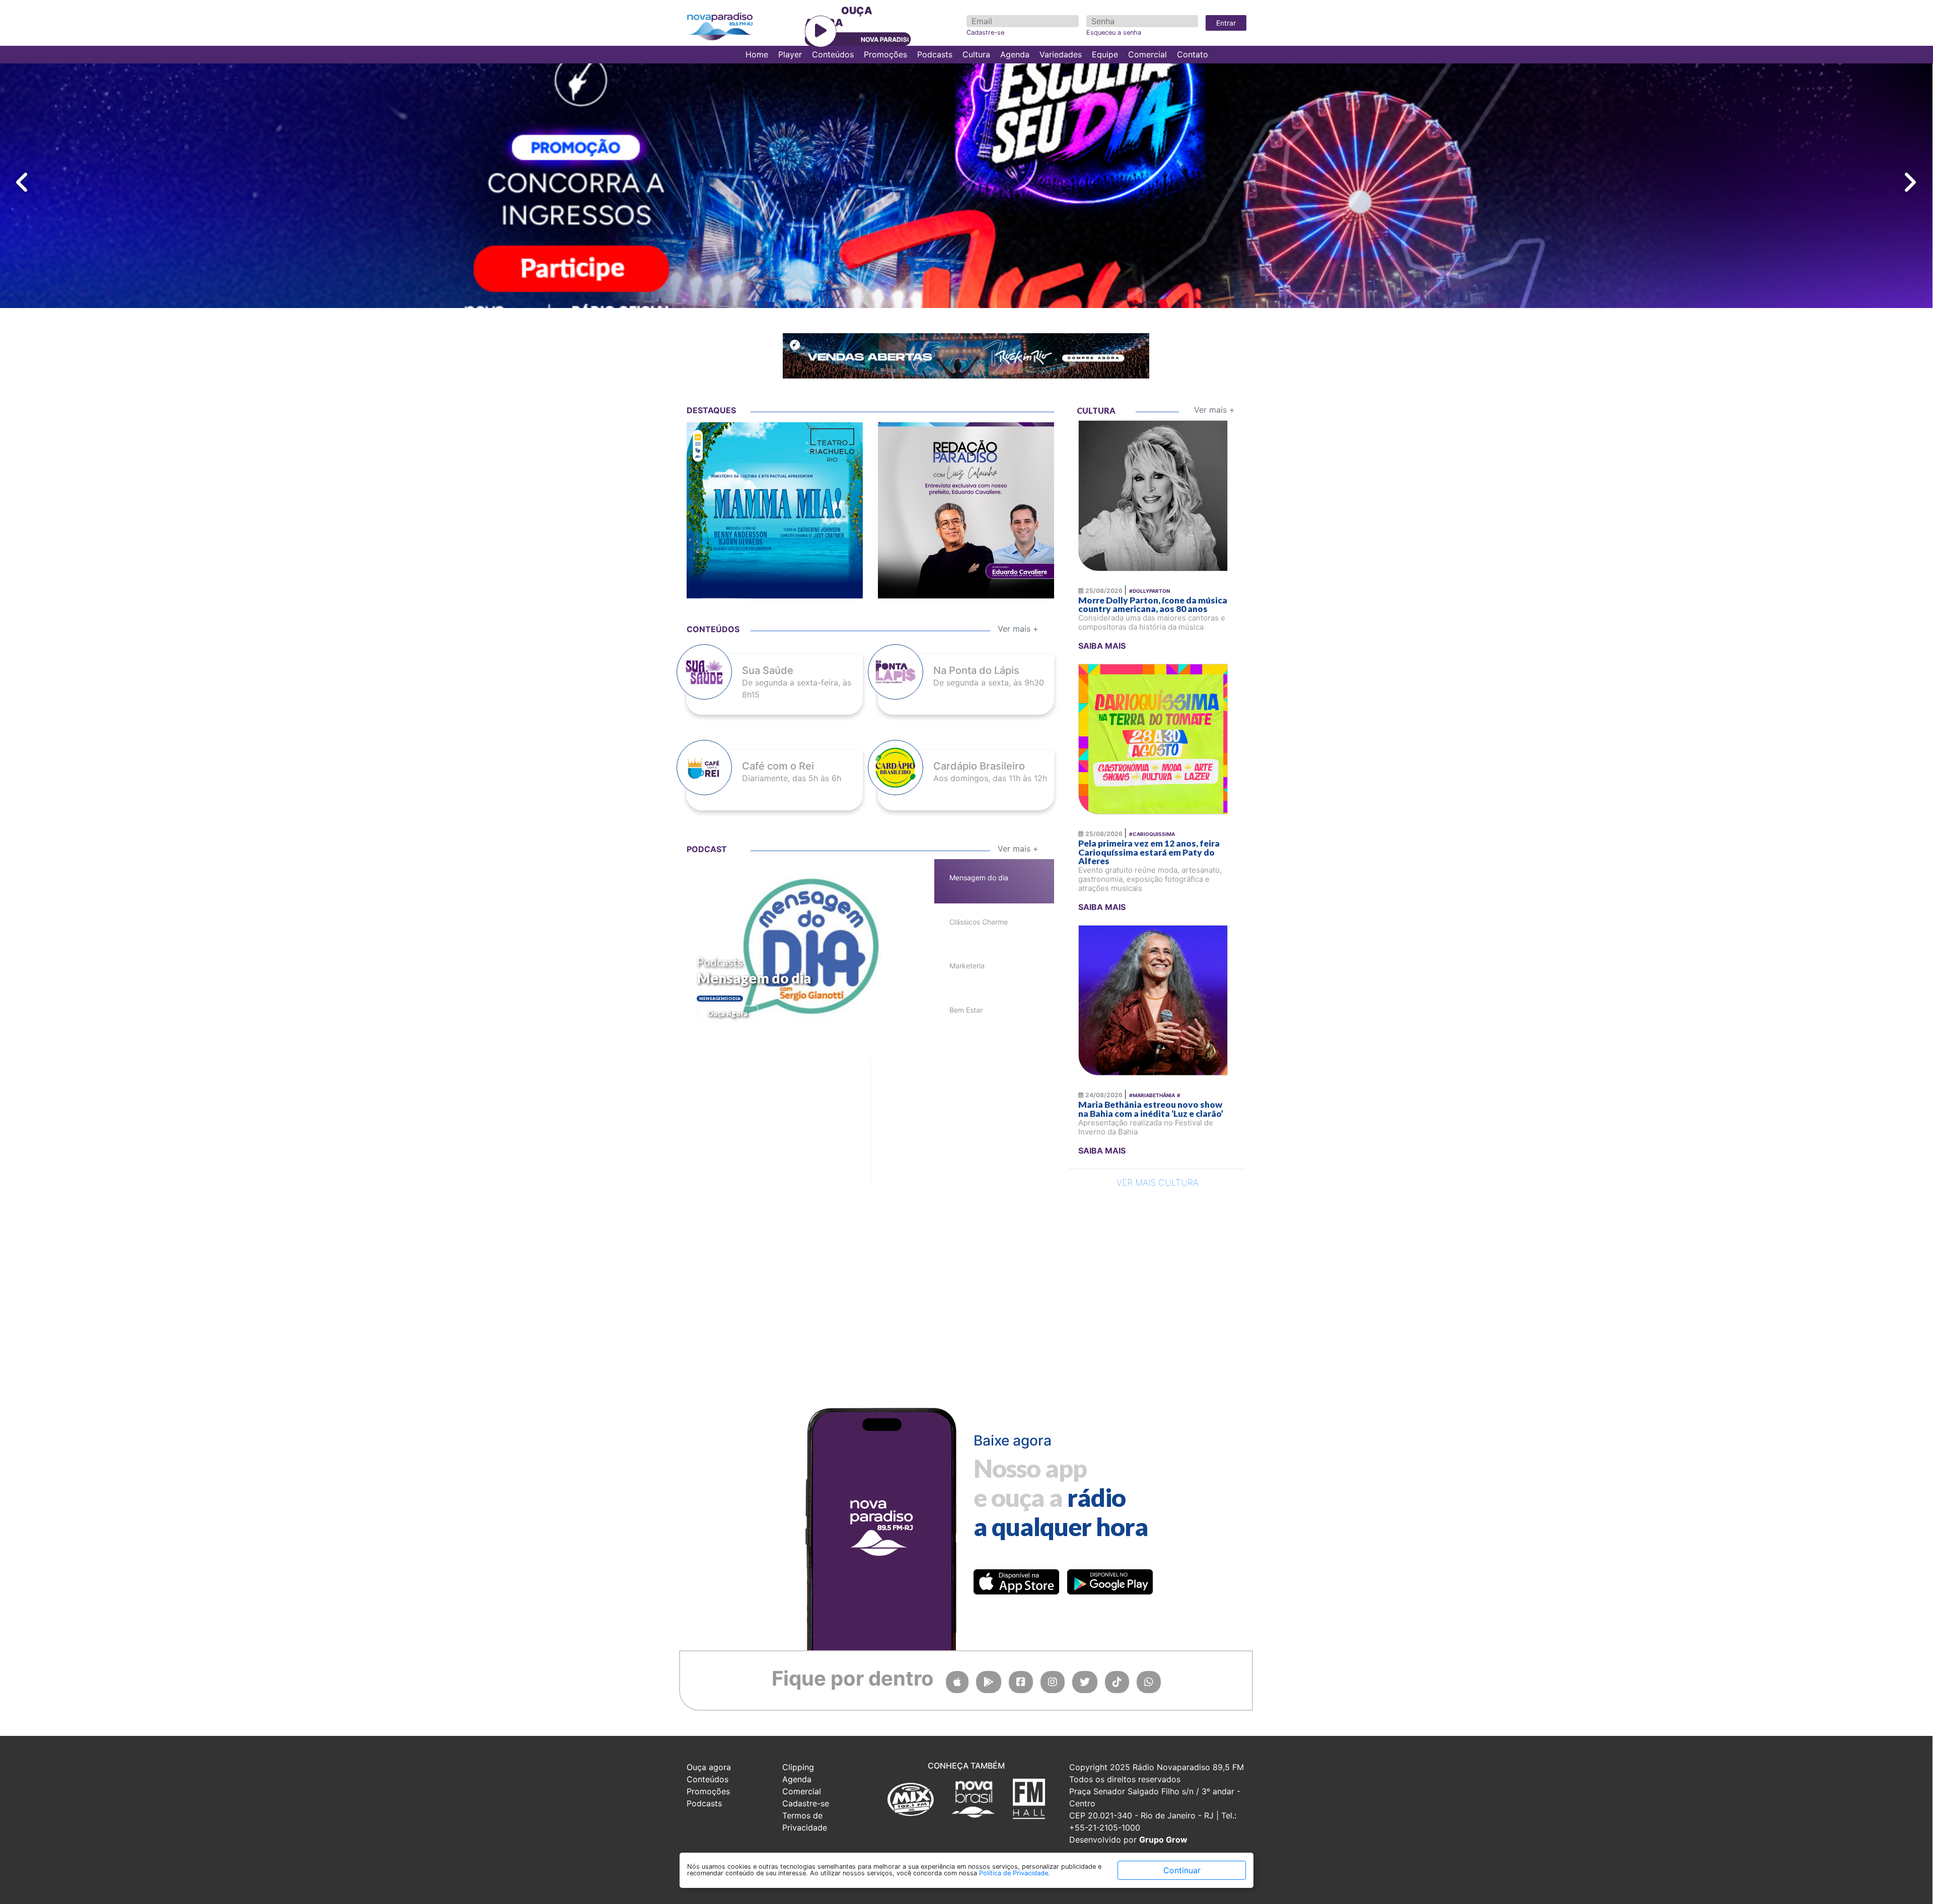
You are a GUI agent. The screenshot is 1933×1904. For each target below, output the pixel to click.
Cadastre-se (985, 32)
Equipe (1105, 54)
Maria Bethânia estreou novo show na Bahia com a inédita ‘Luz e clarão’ (1151, 1109)
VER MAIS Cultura (1158, 1183)
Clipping (798, 1767)
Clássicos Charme (979, 922)
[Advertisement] (762, 1076)
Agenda (1015, 54)
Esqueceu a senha (1114, 32)
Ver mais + (1214, 410)
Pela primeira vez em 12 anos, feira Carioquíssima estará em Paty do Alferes (1149, 852)
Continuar (1182, 1870)
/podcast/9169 (966, 523)
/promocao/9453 (775, 523)
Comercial (1147, 54)
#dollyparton (1149, 591)
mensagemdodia (720, 999)
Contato (1193, 54)
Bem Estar (966, 1010)
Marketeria (967, 966)
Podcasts (935, 54)
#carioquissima (1152, 834)
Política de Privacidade (1014, 1873)
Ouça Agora (727, 1013)
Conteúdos (833, 54)
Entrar (1226, 23)
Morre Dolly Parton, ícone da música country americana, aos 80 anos (1153, 605)
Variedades (1061, 54)
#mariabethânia (1152, 1095)
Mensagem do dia (754, 978)
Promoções (885, 54)
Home (757, 54)
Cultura (976, 54)
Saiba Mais (1102, 646)
